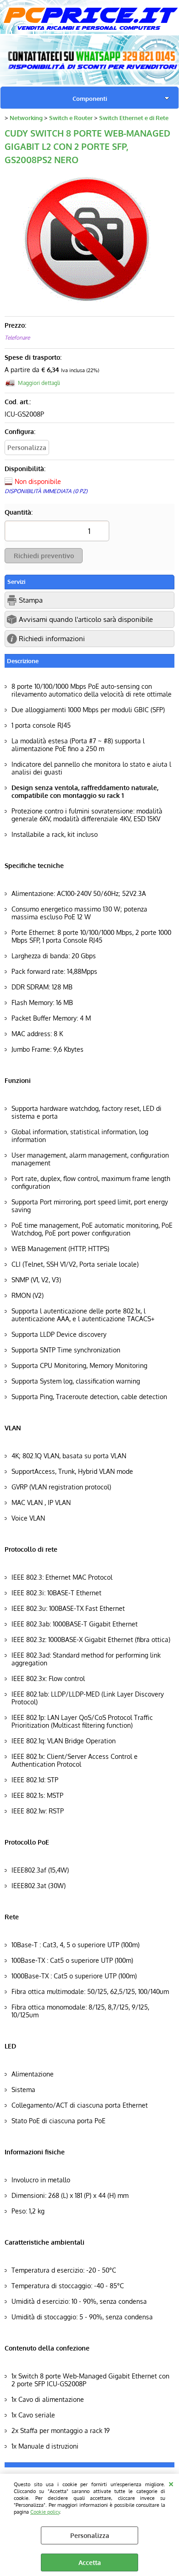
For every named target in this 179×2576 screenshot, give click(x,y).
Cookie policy (45, 2512)
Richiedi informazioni (52, 638)
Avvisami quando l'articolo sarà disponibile (86, 619)
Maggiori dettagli (39, 383)
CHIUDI (171, 2483)
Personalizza (90, 2535)
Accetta (90, 2562)
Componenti (90, 98)
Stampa (31, 600)
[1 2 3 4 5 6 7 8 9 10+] (57, 534)
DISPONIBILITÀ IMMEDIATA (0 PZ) (46, 491)
